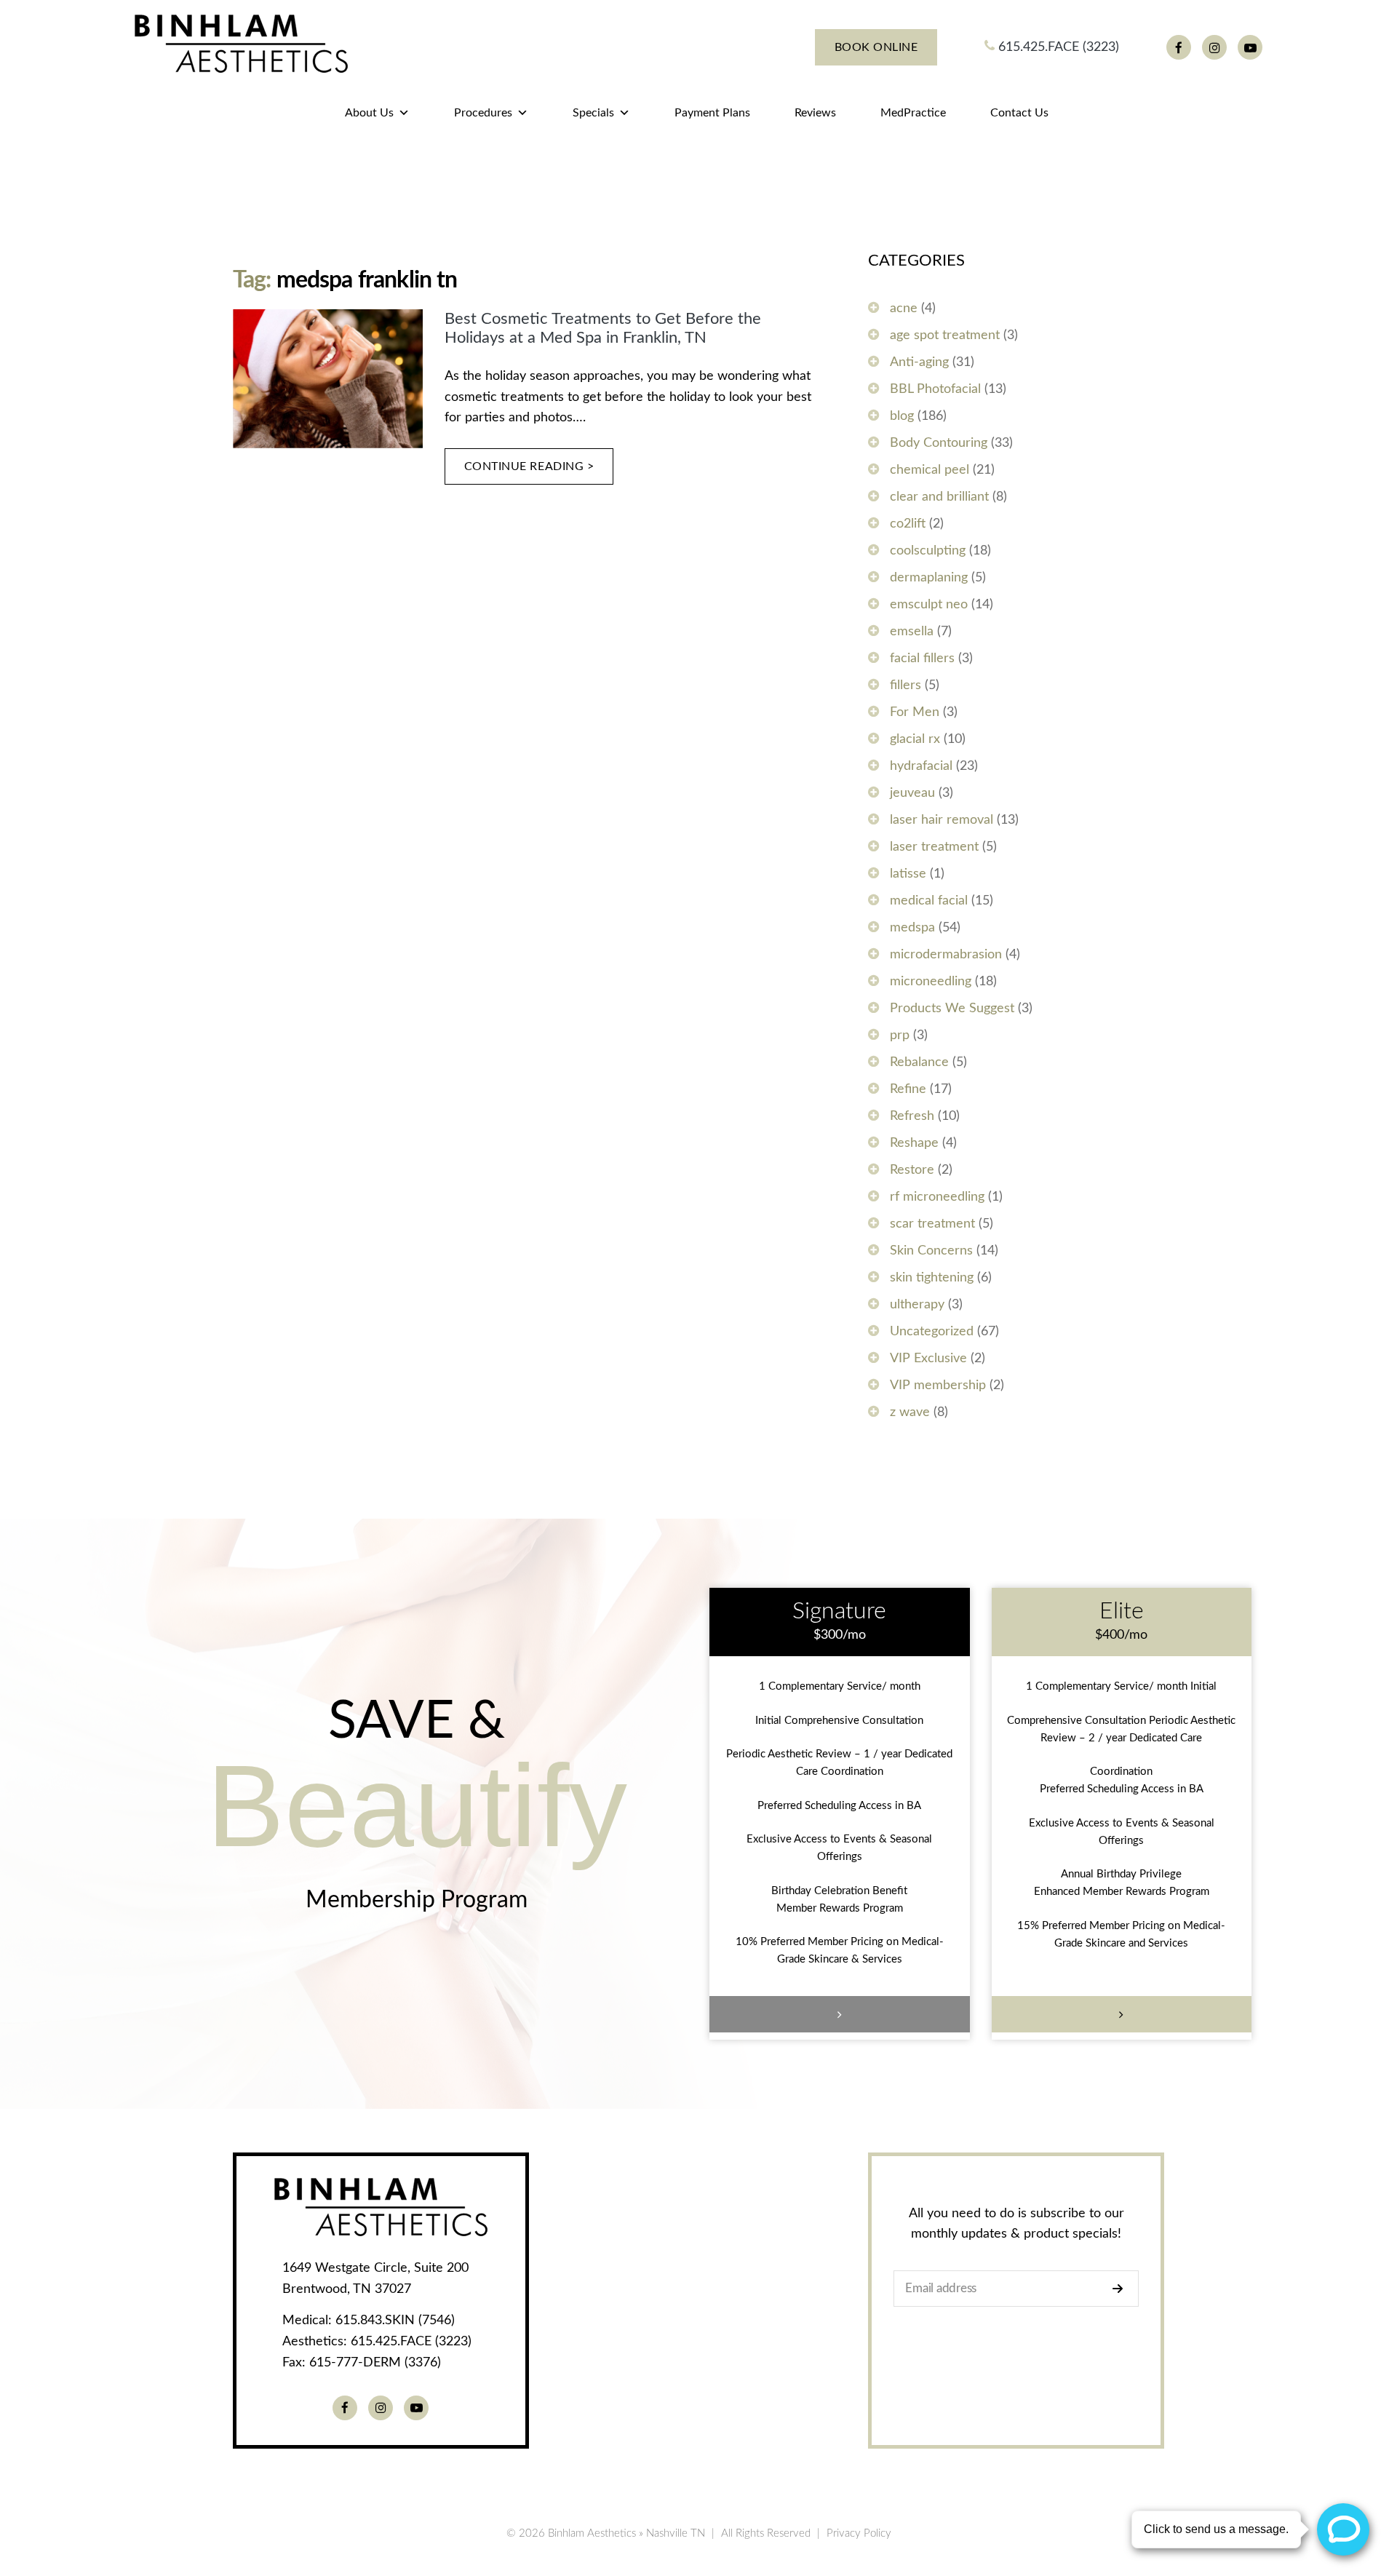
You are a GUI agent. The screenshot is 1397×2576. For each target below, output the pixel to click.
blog (902, 416)
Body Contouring (939, 443)
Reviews (815, 113)
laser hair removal (942, 820)
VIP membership (938, 1386)
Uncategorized (932, 1332)
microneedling (931, 982)
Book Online (876, 47)
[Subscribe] (1122, 2289)
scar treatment (932, 1224)
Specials (593, 113)
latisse (908, 874)
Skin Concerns (931, 1251)
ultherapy (917, 1305)
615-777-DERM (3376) (375, 2363)
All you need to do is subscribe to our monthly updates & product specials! (1016, 2224)
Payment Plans (712, 113)
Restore (912, 1170)
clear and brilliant (939, 497)
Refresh (912, 1116)
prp (900, 1035)
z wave (910, 1412)
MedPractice (913, 113)
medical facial (929, 901)
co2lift (908, 524)
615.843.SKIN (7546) (395, 2321)
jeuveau (912, 793)
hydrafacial (921, 766)
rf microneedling (937, 1197)
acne (904, 309)
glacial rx (915, 739)
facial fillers (922, 659)
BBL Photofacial (935, 389)
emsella (912, 632)
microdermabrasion (946, 955)
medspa (912, 928)
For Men (915, 712)
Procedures (483, 113)
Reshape (914, 1143)
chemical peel (930, 470)
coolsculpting (928, 551)
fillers (906, 685)
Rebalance (919, 1062)
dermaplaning (929, 578)
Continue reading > (529, 466)
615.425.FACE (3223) (1057, 47)
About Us (369, 113)
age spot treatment (945, 335)
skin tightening (932, 1278)
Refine (908, 1089)
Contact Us (1019, 113)
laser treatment (934, 847)
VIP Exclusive (928, 1359)
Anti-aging (919, 362)
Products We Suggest (952, 1009)
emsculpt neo (929, 605)
